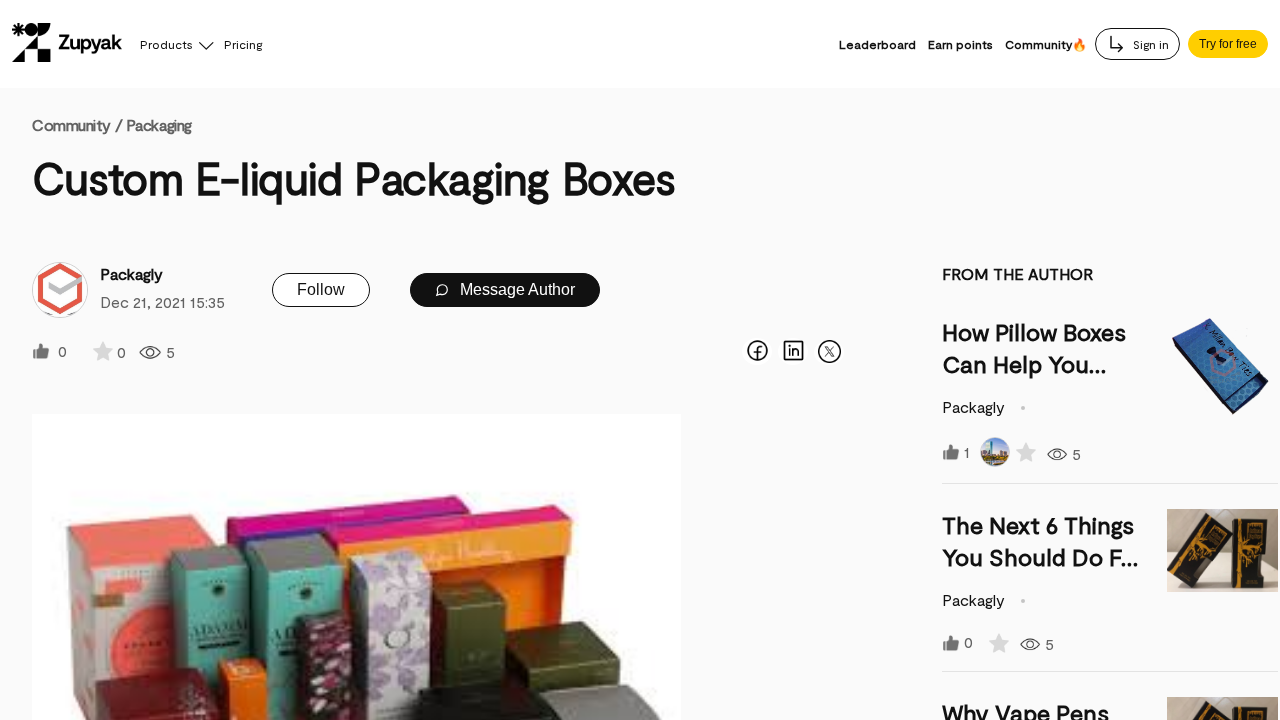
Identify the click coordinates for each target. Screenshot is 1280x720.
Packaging (159, 124)
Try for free (1228, 44)
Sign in (1149, 44)
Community (77, 124)
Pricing (243, 44)
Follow (321, 289)
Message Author (515, 289)
